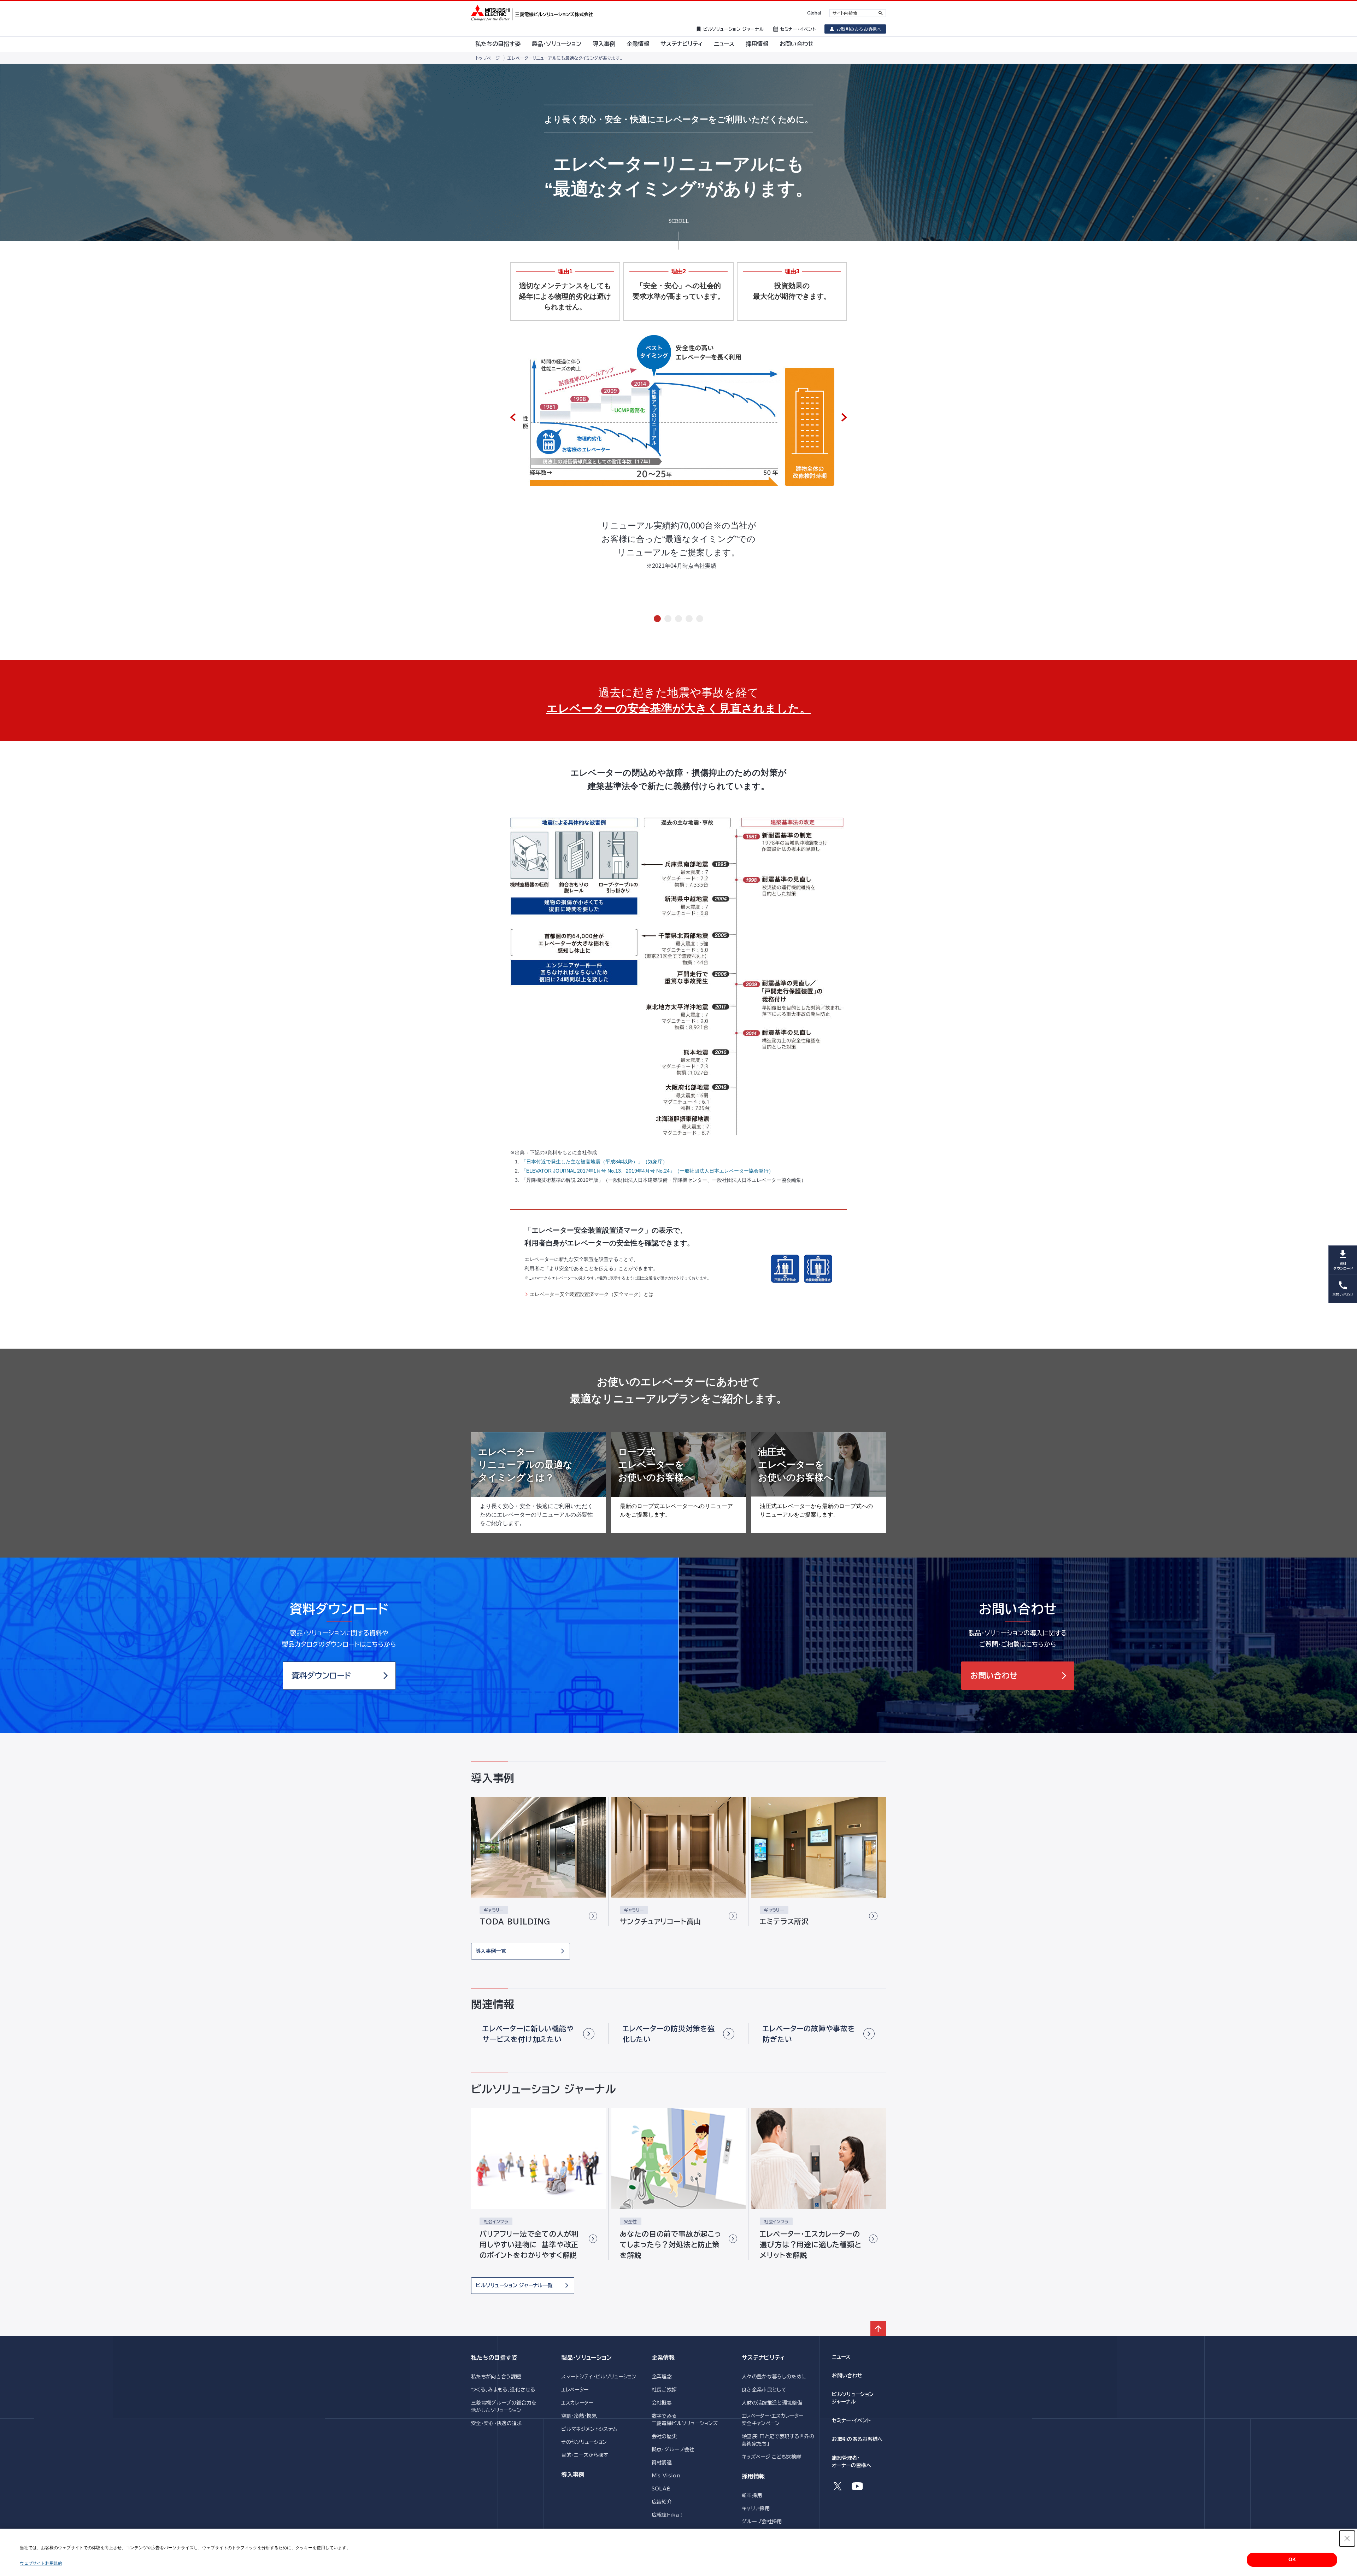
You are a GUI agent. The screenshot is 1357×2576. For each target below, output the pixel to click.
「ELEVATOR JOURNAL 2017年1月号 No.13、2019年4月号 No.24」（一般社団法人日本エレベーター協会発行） (647, 1171)
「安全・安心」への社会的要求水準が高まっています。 (678, 291)
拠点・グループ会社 (673, 2449)
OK (1292, 2559)
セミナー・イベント (851, 2420)
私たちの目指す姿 (494, 2358)
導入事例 (573, 2475)
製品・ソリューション (586, 2358)
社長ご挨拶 (664, 2390)
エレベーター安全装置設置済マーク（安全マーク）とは (592, 1294)
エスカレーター (577, 2403)
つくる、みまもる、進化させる (503, 2390)
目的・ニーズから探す (584, 2455)
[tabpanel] (678, 466)
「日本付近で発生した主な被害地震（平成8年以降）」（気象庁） (594, 1162)
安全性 (631, 2221)
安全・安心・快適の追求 (497, 2423)
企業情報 (663, 2358)
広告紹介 (662, 2502)
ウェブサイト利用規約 (41, 2563)
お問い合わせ (847, 2376)
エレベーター (575, 2390)
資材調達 (662, 2463)
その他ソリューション (584, 2442)
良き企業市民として (764, 2390)
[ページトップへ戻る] (878, 2329)
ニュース (841, 2357)
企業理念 (662, 2377)
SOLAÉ (661, 2489)
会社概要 (662, 2403)
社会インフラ (496, 2221)
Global (814, 13)
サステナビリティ (763, 2358)
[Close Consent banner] (1347, 2539)
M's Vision (666, 2476)
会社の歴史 (664, 2436)
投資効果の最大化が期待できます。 (792, 291)
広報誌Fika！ (668, 2515)
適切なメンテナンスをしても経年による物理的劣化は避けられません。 (565, 296)
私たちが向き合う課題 (496, 2377)
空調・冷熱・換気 (579, 2416)
